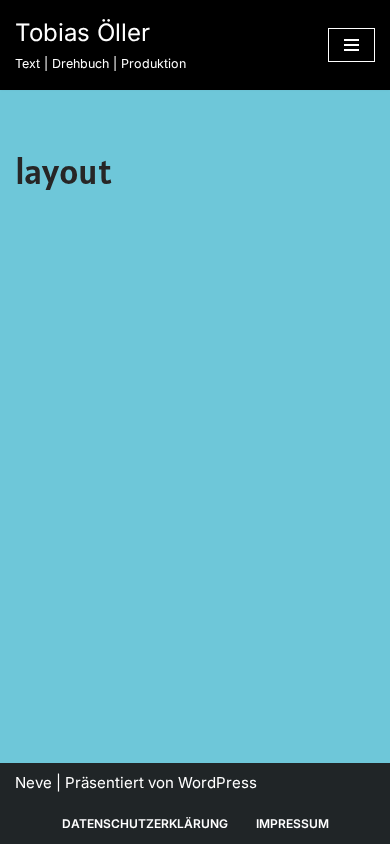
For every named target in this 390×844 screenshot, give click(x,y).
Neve (33, 782)
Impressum (292, 823)
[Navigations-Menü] (351, 45)
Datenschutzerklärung (145, 823)
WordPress (217, 782)
